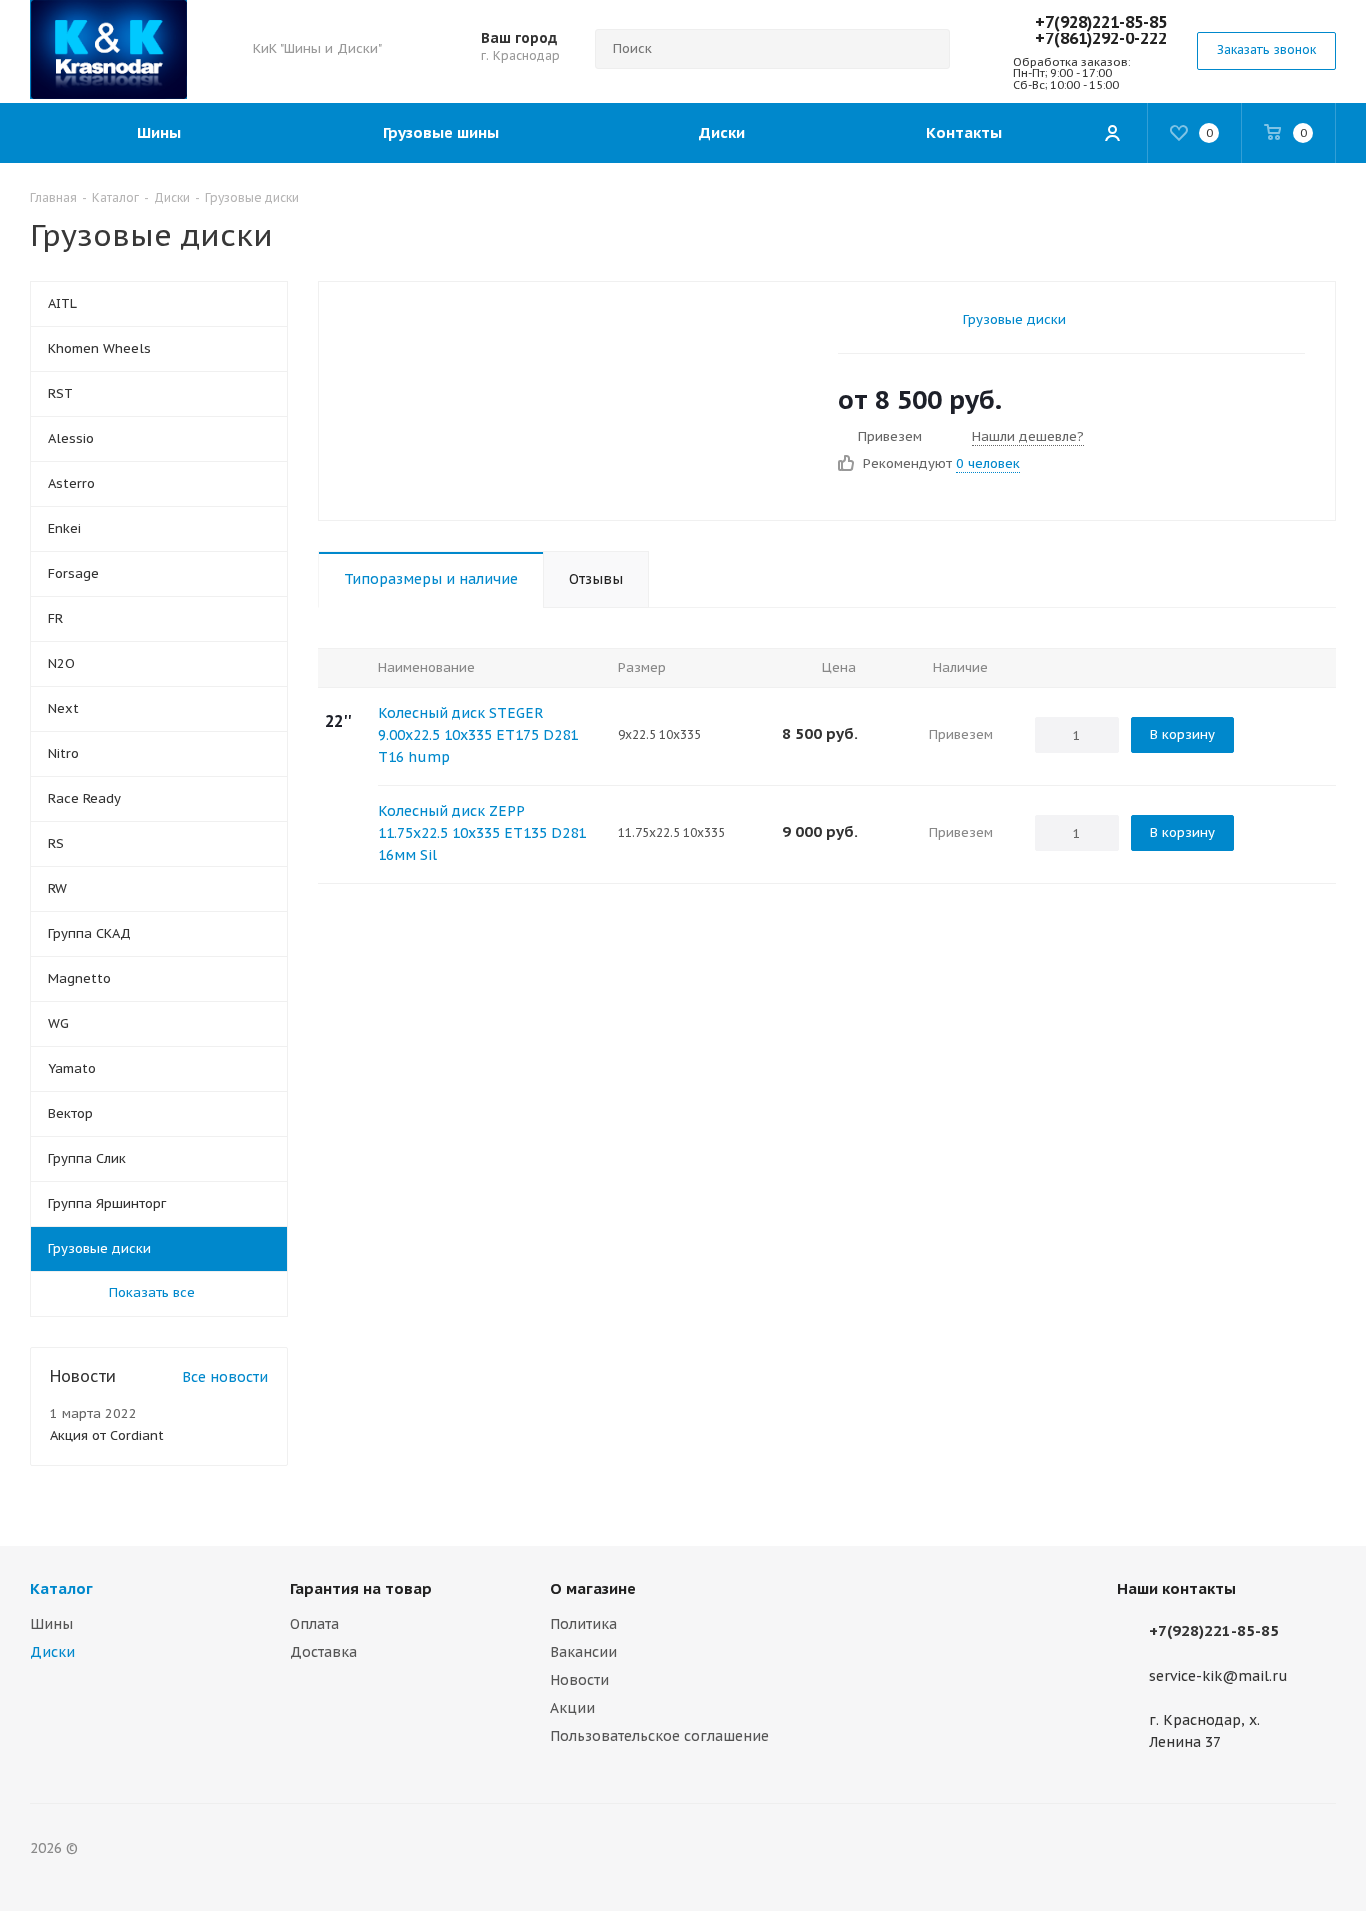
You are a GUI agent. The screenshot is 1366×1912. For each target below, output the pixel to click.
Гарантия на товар (361, 1588)
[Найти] (926, 49)
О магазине (593, 1588)
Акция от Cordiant (107, 1435)
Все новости (225, 1377)
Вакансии (583, 1652)
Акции (572, 1708)
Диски (52, 1652)
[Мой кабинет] (1112, 133)
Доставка (323, 1652)
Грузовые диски (1014, 319)
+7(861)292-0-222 (1101, 38)
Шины (51, 1624)
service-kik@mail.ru (1218, 1676)
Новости (579, 1680)
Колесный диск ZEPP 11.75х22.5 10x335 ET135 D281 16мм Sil (482, 833)
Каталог (61, 1588)
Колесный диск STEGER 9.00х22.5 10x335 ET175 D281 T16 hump (478, 735)
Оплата (314, 1624)
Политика (583, 1624)
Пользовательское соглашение (659, 1736)
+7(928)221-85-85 (1101, 22)
